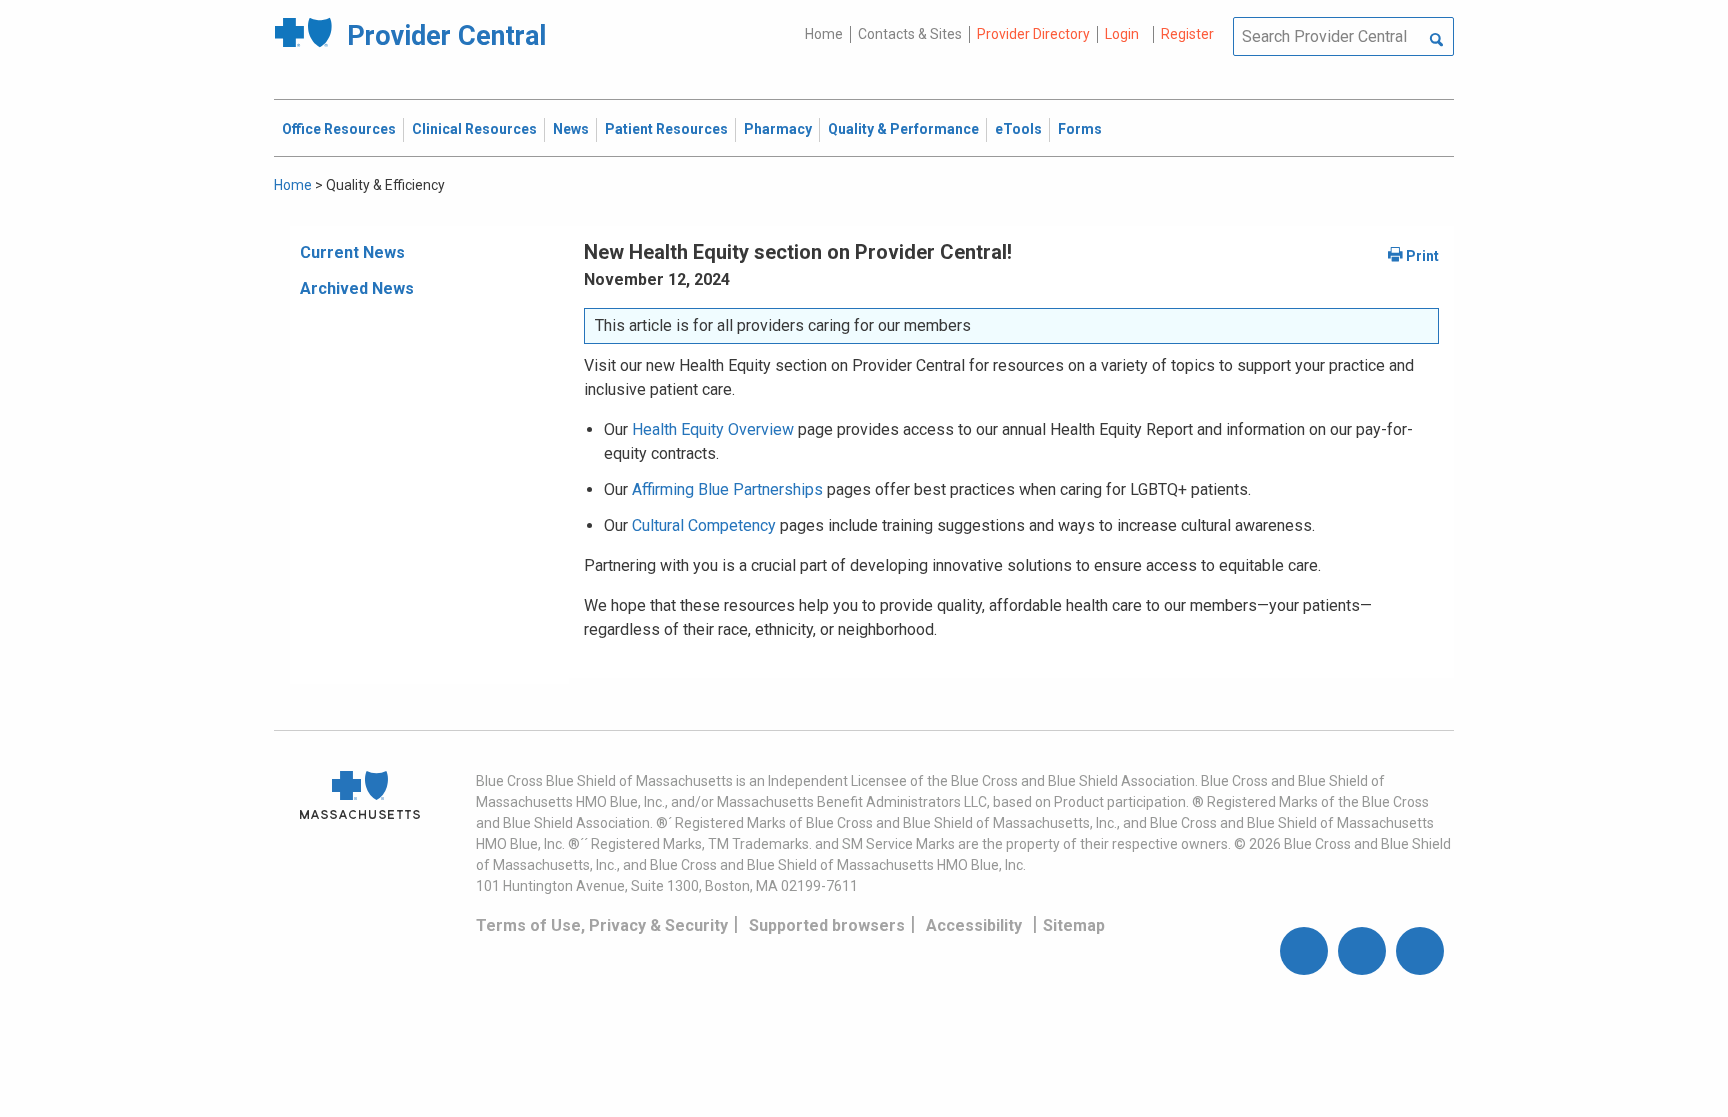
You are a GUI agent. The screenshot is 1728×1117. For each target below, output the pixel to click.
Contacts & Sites (910, 34)
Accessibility (974, 925)
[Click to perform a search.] (1436, 41)
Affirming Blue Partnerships (727, 489)
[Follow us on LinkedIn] (1420, 951)
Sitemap (1074, 925)
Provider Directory (1033, 34)
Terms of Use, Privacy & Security (602, 925)
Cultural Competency (704, 525)
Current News (352, 252)
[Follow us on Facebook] (1304, 951)
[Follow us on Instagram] (1362, 951)
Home (824, 34)
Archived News (357, 288)
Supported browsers (827, 925)
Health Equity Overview (713, 429)
